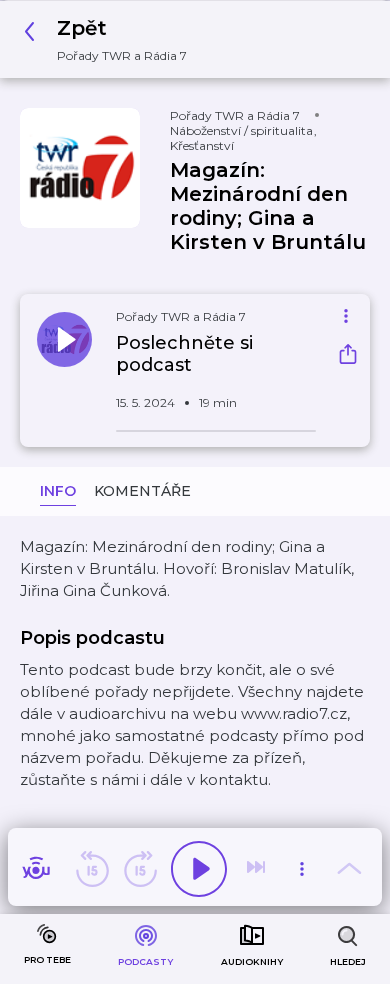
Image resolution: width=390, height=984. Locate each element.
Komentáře (142, 491)
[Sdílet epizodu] (348, 356)
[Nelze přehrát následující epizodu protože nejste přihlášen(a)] (258, 869)
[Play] (199, 869)
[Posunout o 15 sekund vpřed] (140, 869)
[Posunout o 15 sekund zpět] (92, 869)
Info (58, 491)
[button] (111, 39)
